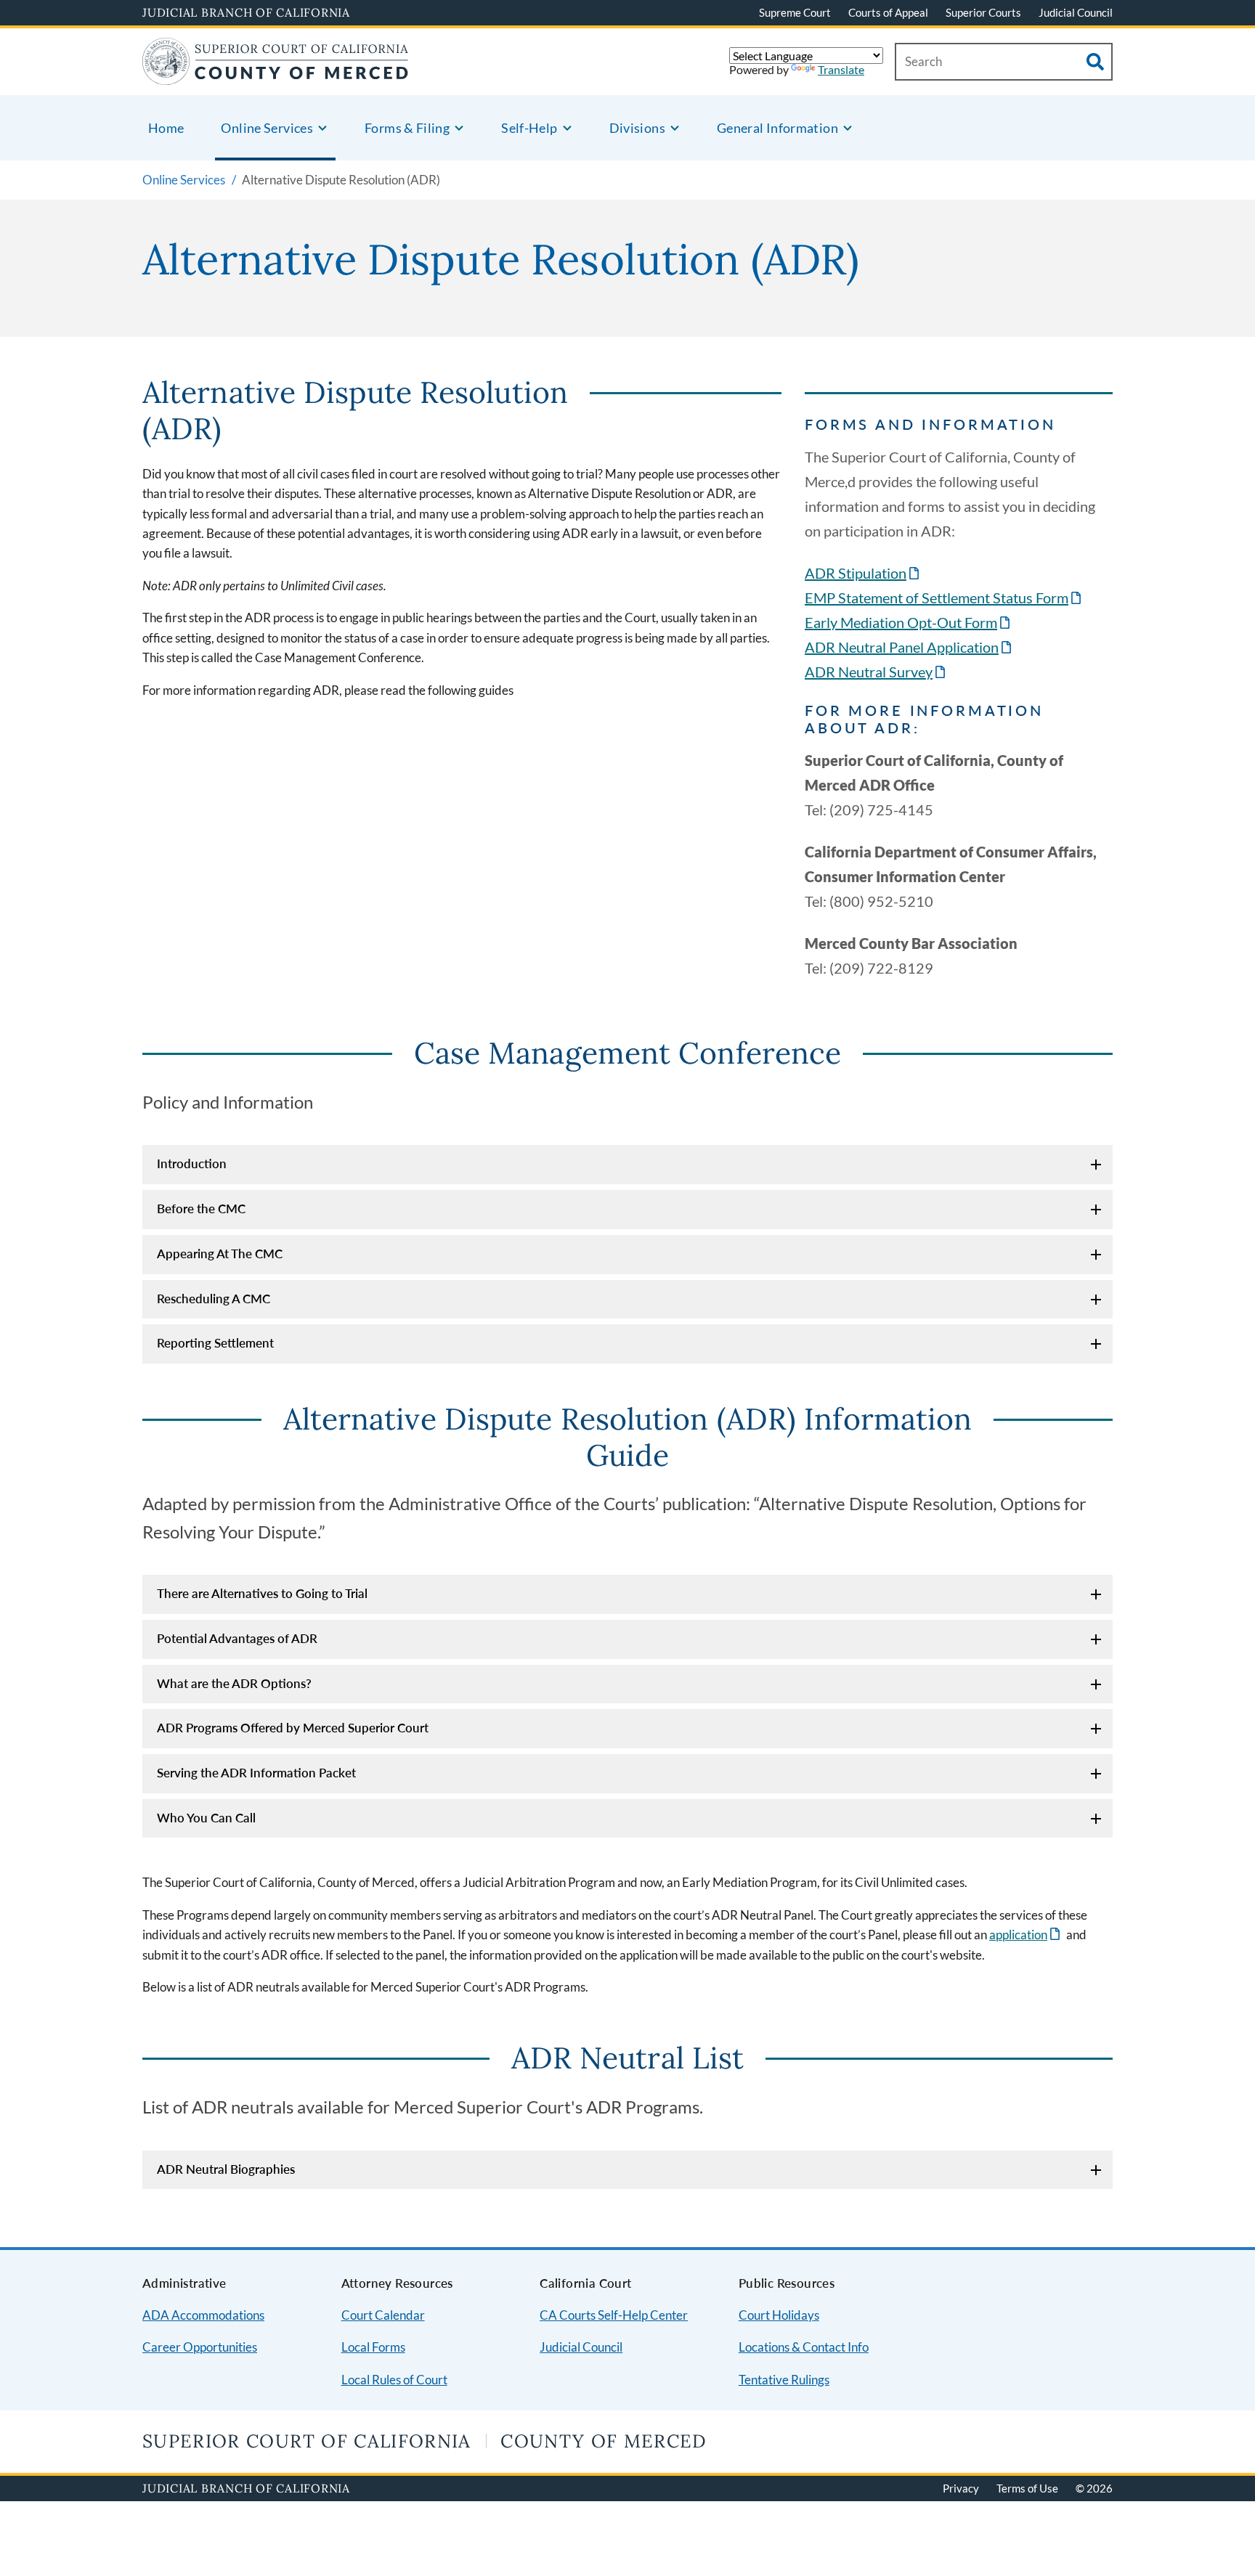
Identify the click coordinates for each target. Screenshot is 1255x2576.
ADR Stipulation (863, 573)
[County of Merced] (276, 76)
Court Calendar (383, 2315)
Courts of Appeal (888, 12)
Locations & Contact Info (804, 2347)
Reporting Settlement (215, 1343)
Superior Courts (983, 12)
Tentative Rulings (784, 2380)
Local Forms (373, 2347)
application (1026, 1935)
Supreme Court (795, 12)
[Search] (1095, 62)
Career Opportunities (200, 2347)
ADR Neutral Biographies (226, 2169)
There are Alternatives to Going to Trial (262, 1593)
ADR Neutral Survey (876, 672)
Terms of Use (1027, 2488)
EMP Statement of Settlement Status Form (944, 598)
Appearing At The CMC (220, 1254)
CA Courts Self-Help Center (614, 2315)
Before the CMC (201, 1208)
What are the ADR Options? (234, 1683)
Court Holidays (779, 2315)
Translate (841, 69)
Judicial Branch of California (246, 12)
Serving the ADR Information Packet (256, 1773)
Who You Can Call (206, 1818)
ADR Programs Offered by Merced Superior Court (293, 1728)
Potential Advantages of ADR (237, 1638)
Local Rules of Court (394, 2380)
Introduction (192, 1163)
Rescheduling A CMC (214, 1299)
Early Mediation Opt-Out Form (909, 622)
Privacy (961, 2488)
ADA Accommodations (203, 2315)
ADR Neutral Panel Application (909, 647)
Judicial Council (1076, 12)
